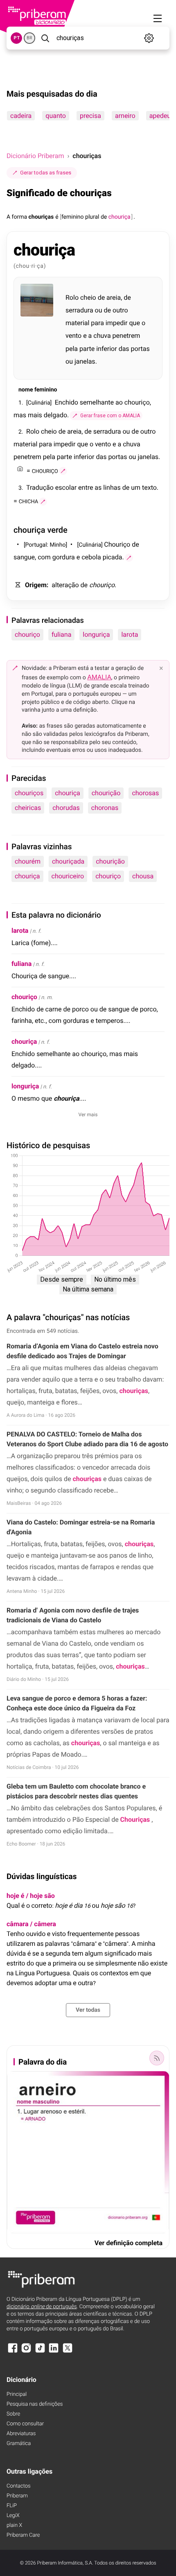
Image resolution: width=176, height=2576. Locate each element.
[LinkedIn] (54, 2352)
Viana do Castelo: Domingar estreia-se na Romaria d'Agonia (81, 1527)
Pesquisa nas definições (35, 2404)
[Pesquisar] (45, 38)
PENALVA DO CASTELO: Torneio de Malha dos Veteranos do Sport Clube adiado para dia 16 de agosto (87, 1439)
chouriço (27, 634)
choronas (105, 808)
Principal (17, 2394)
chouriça (68, 793)
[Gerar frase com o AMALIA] (63, 471)
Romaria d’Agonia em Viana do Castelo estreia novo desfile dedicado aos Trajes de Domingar (82, 1351)
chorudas (66, 808)
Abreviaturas (21, 2434)
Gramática (19, 2444)
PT (17, 38)
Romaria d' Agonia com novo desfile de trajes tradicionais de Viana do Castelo (73, 1615)
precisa (90, 116)
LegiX (13, 2516)
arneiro (125, 116)
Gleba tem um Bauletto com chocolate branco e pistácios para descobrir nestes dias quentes (76, 1791)
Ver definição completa (129, 2243)
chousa (143, 876)
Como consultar (25, 2424)
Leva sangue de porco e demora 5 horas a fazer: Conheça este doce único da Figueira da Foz (77, 1703)
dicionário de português (42, 2307)
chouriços (29, 793)
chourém (28, 861)
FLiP (12, 2506)
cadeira (21, 116)
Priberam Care (23, 2535)
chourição (106, 793)
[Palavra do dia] (157, 2058)
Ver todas (88, 2010)
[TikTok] (40, 2352)
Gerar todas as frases (46, 173)
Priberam (17, 2496)
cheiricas (28, 808)
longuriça (96, 634)
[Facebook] (13, 2352)
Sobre (13, 2414)
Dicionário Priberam (35, 156)
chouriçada (68, 861)
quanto (56, 116)
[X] (68, 2352)
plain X (14, 2525)
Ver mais (88, 1115)
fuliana (61, 634)
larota (130, 634)
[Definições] (149, 38)
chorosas (145, 793)
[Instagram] (26, 2352)
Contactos (19, 2486)
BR (29, 38)
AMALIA (99, 677)
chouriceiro (68, 876)
